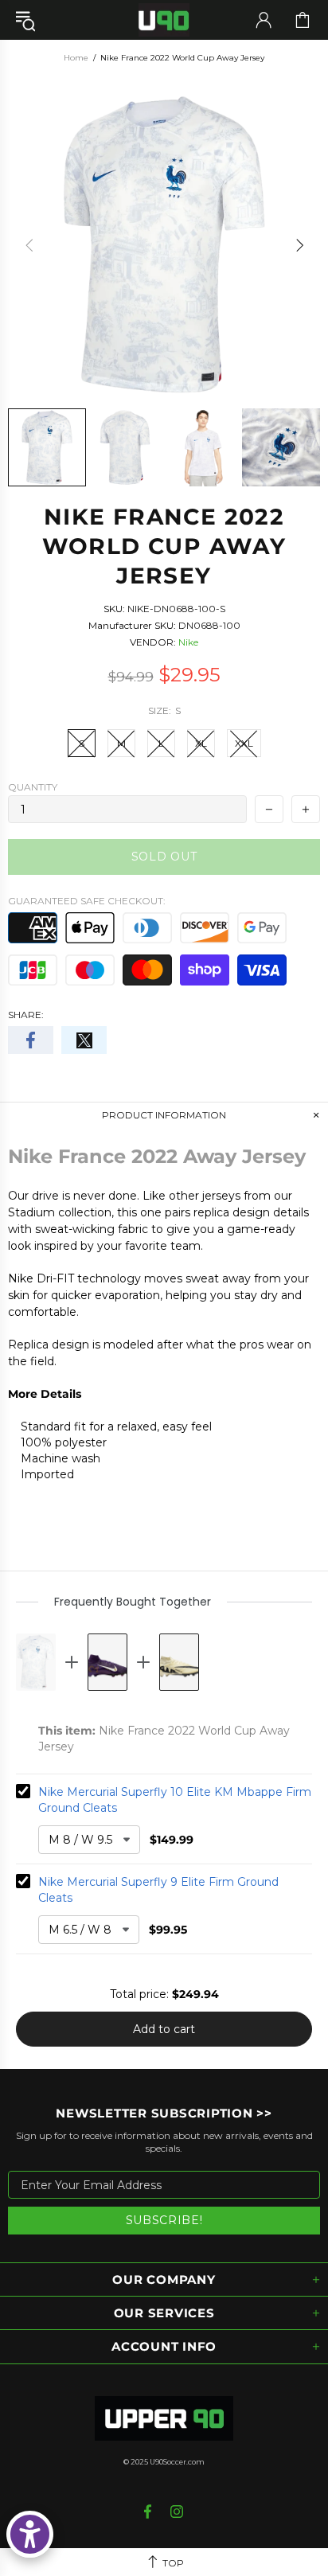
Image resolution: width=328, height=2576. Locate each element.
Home (76, 58)
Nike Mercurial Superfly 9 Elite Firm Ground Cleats (158, 1890)
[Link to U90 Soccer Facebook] (149, 2512)
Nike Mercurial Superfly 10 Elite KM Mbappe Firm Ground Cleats (175, 1800)
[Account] (264, 20)
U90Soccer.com (177, 2462)
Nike (188, 642)
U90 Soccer (164, 20)
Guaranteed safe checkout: (87, 901)
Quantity (33, 787)
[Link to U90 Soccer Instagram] (177, 2512)
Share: (26, 1015)
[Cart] (303, 20)
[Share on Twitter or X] (84, 1040)
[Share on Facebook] (31, 1040)
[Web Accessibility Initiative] (30, 2534)
